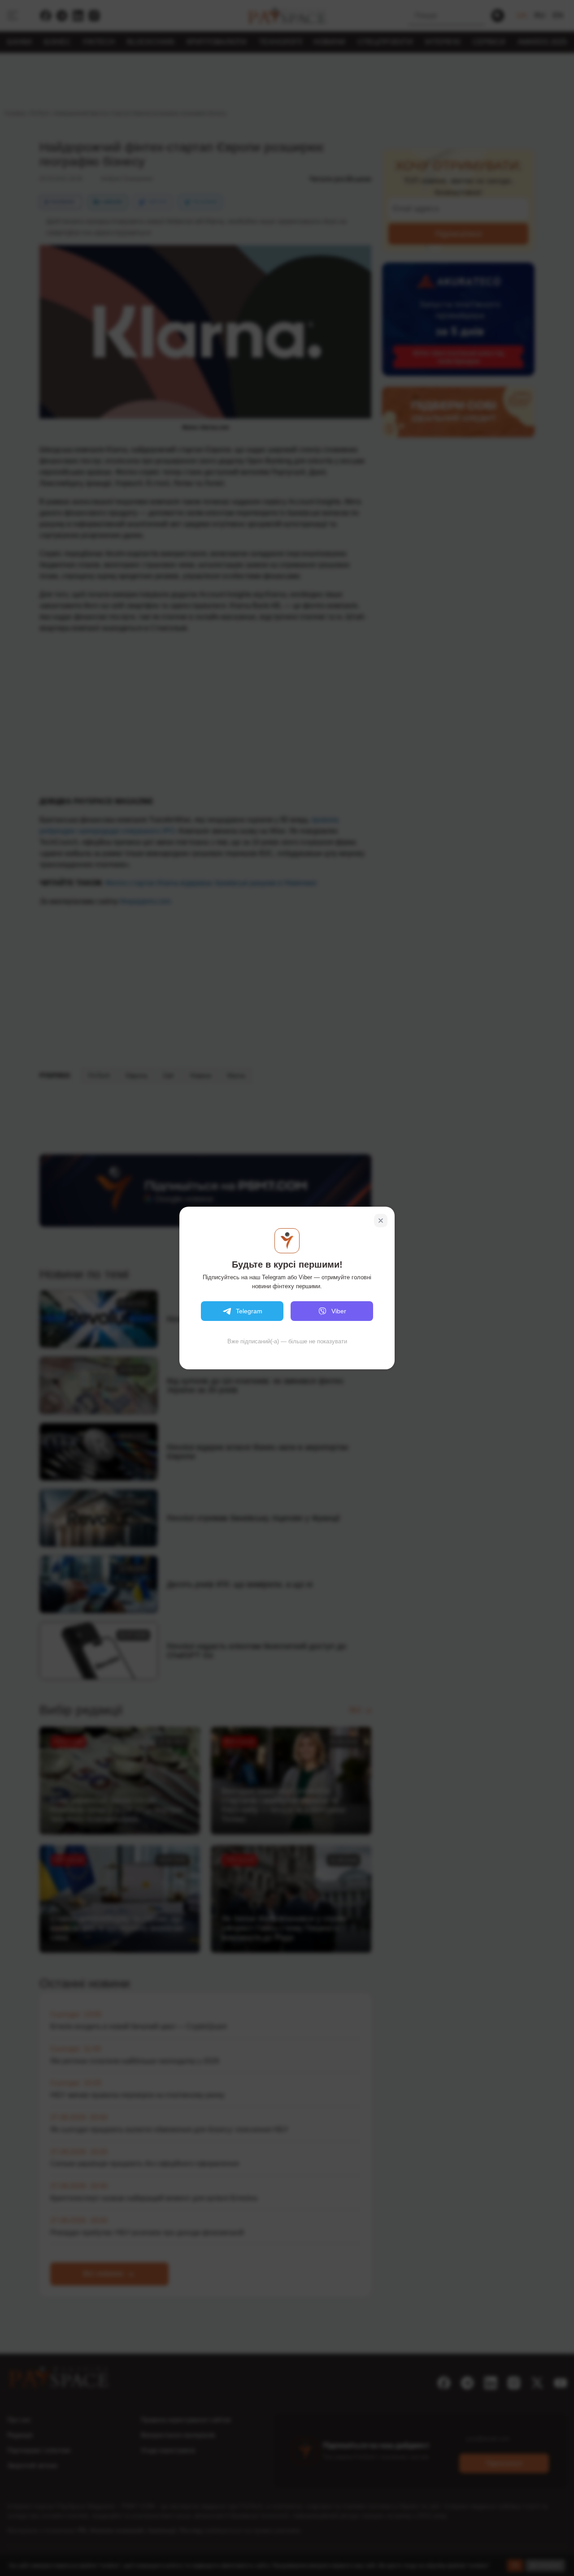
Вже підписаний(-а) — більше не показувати (287, 1341)
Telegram (249, 1311)
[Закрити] (381, 1221)
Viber (339, 1311)
